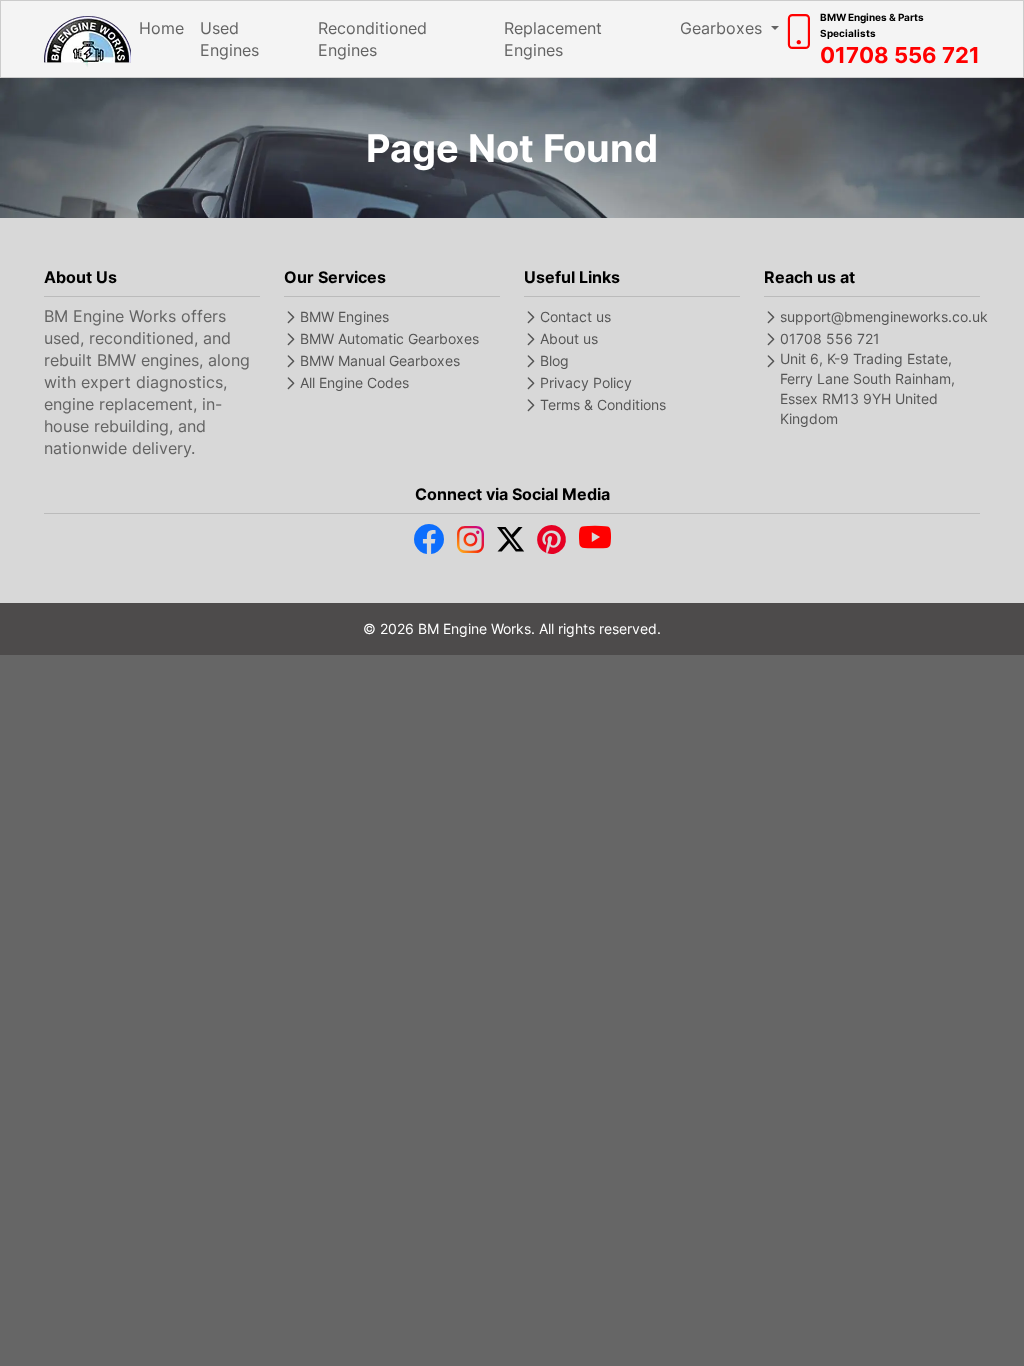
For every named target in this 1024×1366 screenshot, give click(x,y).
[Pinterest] (551, 544)
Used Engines (229, 39)
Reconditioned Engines (372, 39)
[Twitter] (510, 544)
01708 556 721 (830, 338)
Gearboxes (723, 28)
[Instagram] (470, 544)
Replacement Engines (553, 39)
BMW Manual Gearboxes (380, 360)
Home (161, 28)
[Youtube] (595, 544)
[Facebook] (429, 544)
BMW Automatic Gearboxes (389, 338)
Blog (554, 360)
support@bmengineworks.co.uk (884, 316)
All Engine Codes (354, 382)
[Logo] (87, 39)
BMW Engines (344, 316)
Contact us (575, 316)
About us (569, 338)
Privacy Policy (586, 382)
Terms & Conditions (603, 404)
